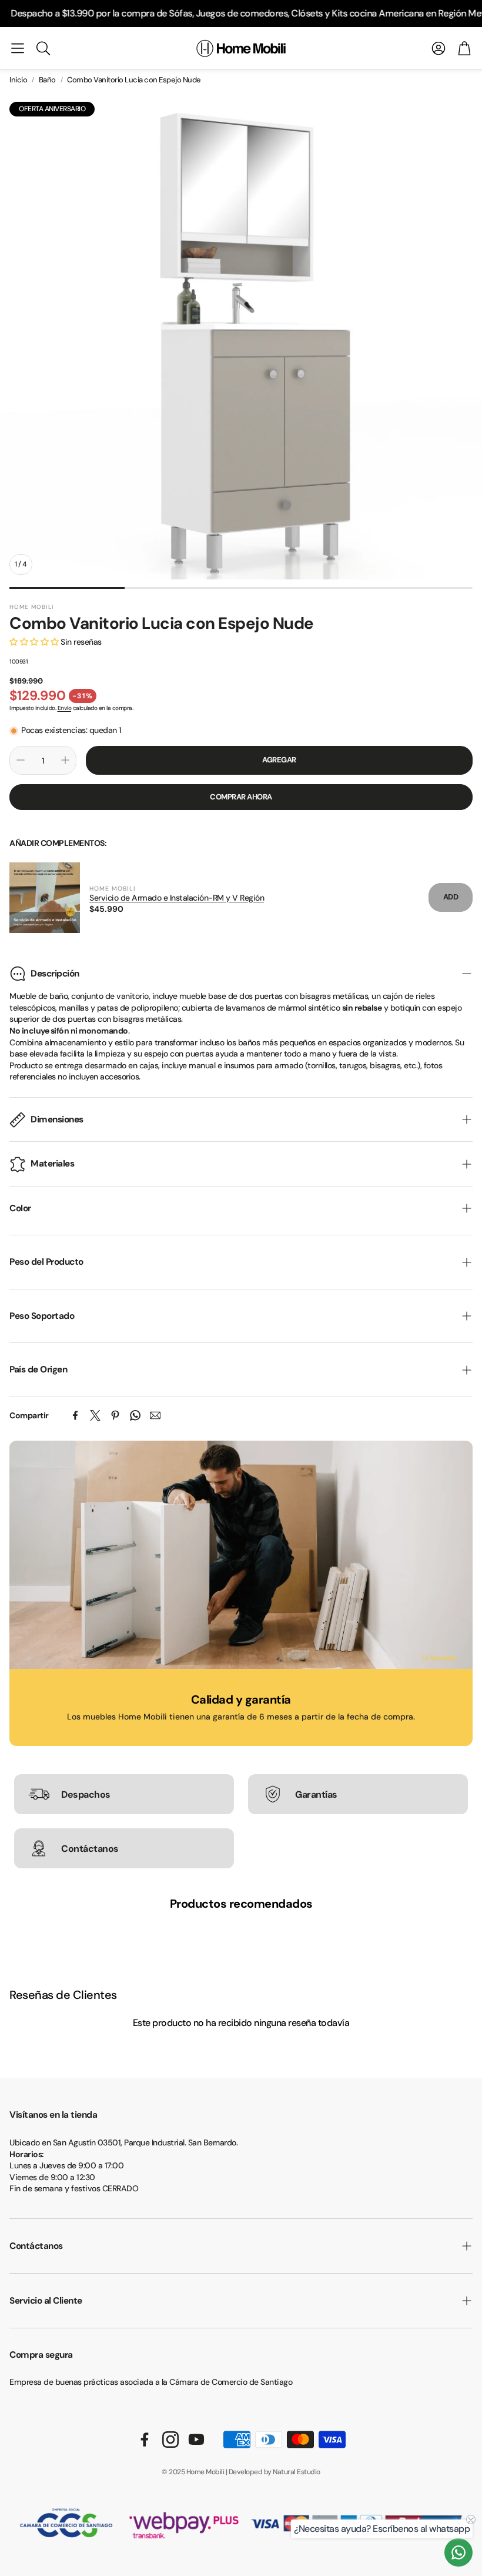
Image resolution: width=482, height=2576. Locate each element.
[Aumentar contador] (65, 760)
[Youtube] (196, 2440)
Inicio (18, 80)
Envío (65, 708)
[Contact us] (458, 2552)
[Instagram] (170, 2440)
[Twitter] (95, 1415)
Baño (47, 80)
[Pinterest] (115, 1415)
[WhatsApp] (135, 1415)
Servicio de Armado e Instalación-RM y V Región (177, 898)
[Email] (155, 1415)
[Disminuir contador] (21, 760)
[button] (18, 48)
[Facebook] (75, 1415)
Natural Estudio (297, 2472)
